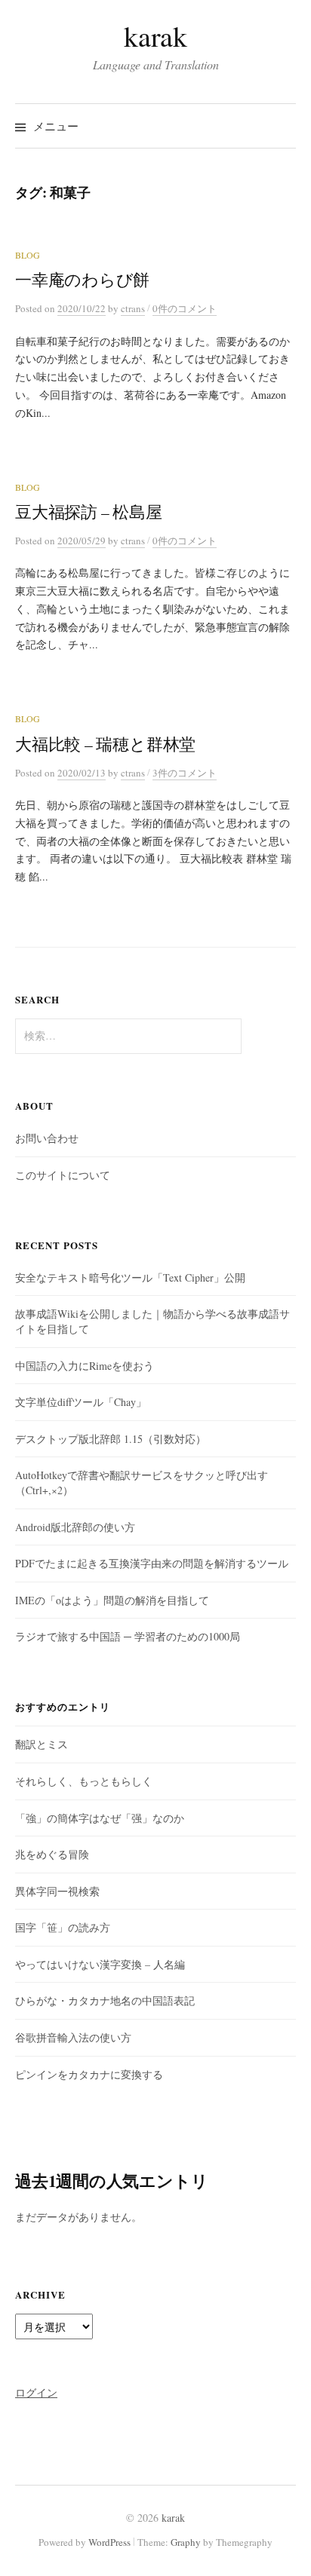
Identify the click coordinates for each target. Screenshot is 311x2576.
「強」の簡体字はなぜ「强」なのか (100, 1818)
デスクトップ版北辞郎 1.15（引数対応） (111, 1439)
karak (155, 36)
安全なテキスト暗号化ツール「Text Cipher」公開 (130, 1277)
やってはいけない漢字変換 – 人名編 (100, 1964)
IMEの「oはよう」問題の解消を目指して (112, 1600)
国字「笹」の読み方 (63, 1927)
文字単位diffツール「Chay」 (81, 1402)
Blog (28, 255)
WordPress (109, 2542)
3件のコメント (185, 773)
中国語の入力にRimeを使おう (85, 1366)
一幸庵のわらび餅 (82, 279)
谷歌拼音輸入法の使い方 (73, 2037)
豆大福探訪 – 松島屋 (89, 512)
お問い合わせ (47, 1138)
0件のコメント (185, 308)
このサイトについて (63, 1175)
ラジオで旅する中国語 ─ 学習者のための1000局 (128, 1636)
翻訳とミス (42, 1744)
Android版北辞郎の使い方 (75, 1527)
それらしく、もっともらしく (84, 1781)
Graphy (186, 2542)
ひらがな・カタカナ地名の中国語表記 (105, 2000)
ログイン (36, 2392)
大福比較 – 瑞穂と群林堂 (105, 744)
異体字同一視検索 (57, 1891)
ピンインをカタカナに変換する (89, 2074)
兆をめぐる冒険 (52, 1854)
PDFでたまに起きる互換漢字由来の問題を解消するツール (152, 1563)
